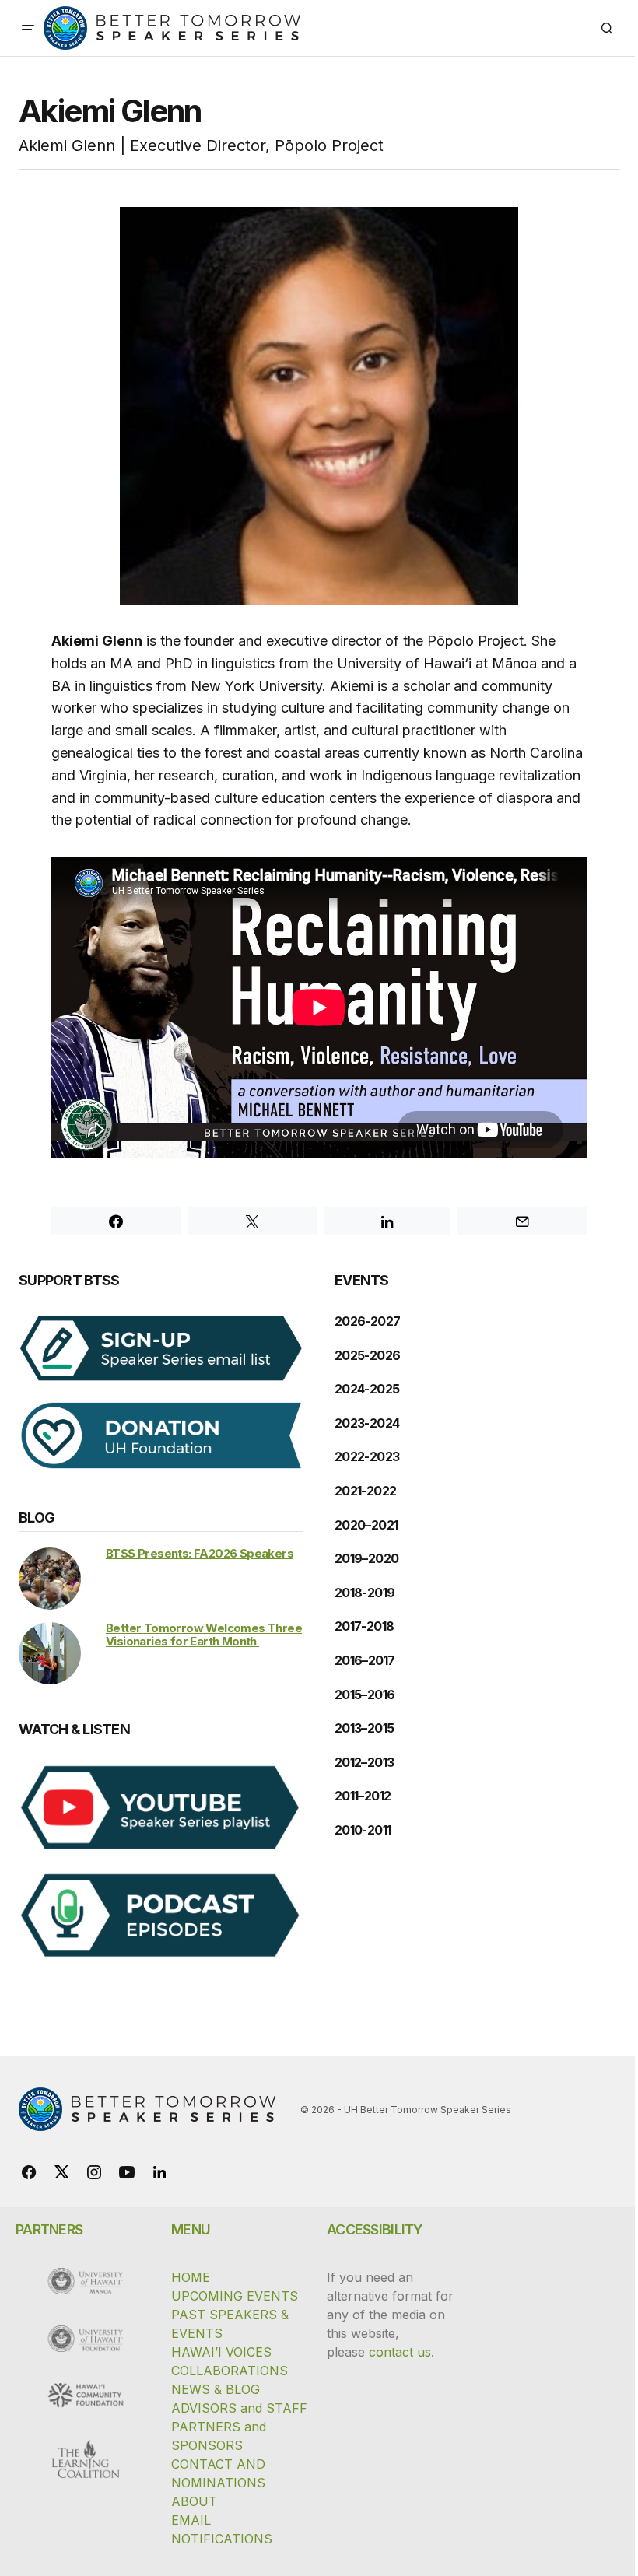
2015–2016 (365, 1695)
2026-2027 (367, 1321)
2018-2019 (365, 1593)
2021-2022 (365, 1491)
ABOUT (194, 2501)
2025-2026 (367, 1355)
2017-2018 (364, 1626)
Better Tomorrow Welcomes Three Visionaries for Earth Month (204, 1635)
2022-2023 (367, 1456)
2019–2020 (366, 1558)
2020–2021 (366, 1525)
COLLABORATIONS (230, 2371)
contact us (400, 2352)
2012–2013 (364, 1762)
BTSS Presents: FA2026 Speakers (200, 1553)
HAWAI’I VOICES (221, 2352)
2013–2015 (364, 1728)
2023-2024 (367, 1423)
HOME (191, 2277)
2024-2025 (367, 1389)
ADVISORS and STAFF (239, 2408)
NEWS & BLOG (216, 2389)
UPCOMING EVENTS (235, 2296)
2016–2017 (365, 1660)
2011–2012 (363, 1796)
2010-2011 (363, 1830)
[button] (28, 28)
